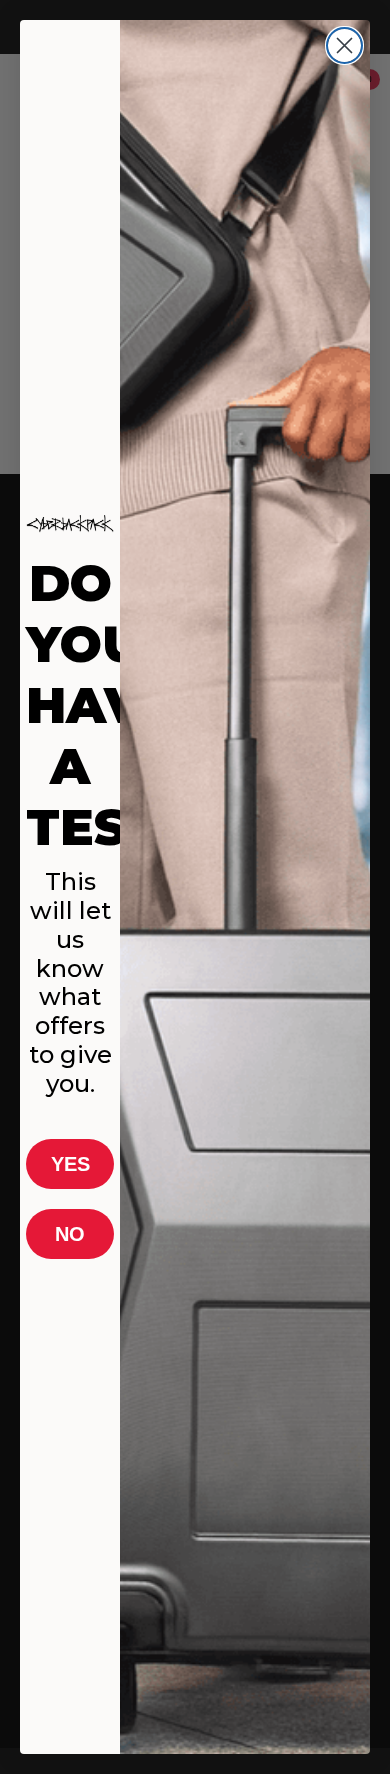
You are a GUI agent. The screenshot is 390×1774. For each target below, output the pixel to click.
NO (70, 1234)
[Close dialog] (344, 45)
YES (70, 1164)
